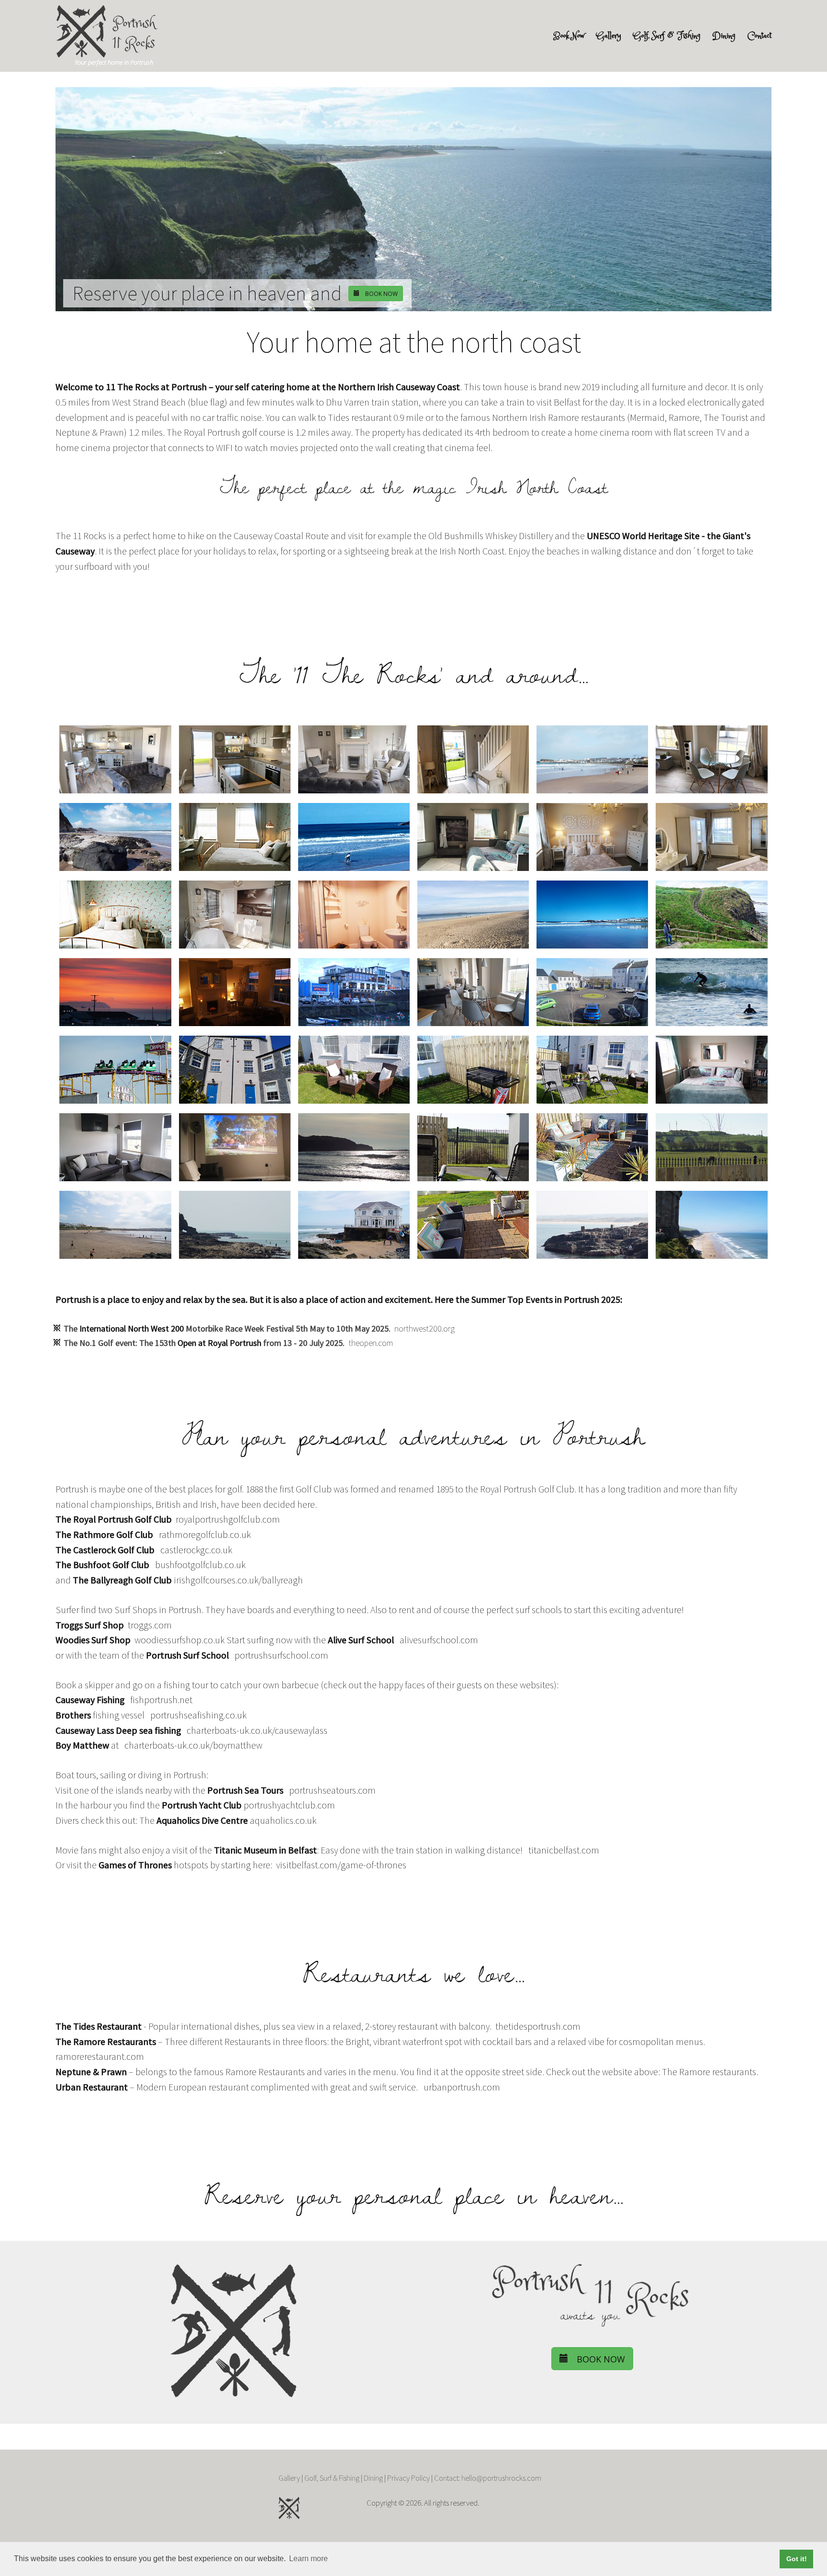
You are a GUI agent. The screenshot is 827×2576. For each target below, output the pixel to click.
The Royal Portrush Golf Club (114, 1519)
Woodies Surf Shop (93, 1640)
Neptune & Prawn (91, 2072)
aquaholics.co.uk (283, 1820)
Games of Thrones (135, 1865)
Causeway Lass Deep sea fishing (118, 1730)
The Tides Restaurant (99, 2026)
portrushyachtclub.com (289, 1805)
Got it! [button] (797, 2559)
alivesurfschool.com (439, 1640)
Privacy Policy (408, 2478)
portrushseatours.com (332, 1790)
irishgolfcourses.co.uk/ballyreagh (238, 1580)
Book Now (569, 36)
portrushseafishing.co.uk (198, 1715)
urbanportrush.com (462, 2087)
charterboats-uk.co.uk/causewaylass (257, 1730)
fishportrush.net (161, 1700)
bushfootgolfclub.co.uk (200, 1565)
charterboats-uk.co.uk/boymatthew (193, 1745)
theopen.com (371, 1343)
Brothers (73, 1715)
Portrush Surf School (187, 1655)
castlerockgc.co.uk (196, 1550)
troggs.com (150, 1625)
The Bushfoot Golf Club (102, 1565)
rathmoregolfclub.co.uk (205, 1535)
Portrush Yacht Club (202, 1805)
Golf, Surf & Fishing (667, 36)
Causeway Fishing (90, 1700)
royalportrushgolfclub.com (228, 1519)
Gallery (609, 36)
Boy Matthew (82, 1745)
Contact (760, 36)
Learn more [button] (308, 2559)
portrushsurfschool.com (281, 1655)
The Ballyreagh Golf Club (122, 1580)
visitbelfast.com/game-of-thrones (341, 1865)
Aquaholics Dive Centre (202, 1820)
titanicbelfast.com (564, 1850)
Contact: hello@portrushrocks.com (488, 2478)
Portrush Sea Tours (245, 1790)
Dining (724, 36)
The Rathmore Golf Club (104, 1535)
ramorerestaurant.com (100, 2056)
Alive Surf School (361, 1640)
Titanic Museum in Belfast (265, 1850)
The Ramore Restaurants (106, 2042)
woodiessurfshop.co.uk (179, 1640)
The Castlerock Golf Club (105, 1550)
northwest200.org (425, 1328)
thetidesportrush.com (538, 2026)
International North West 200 (132, 1328)
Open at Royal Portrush (219, 1343)
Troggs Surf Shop (90, 1625)
